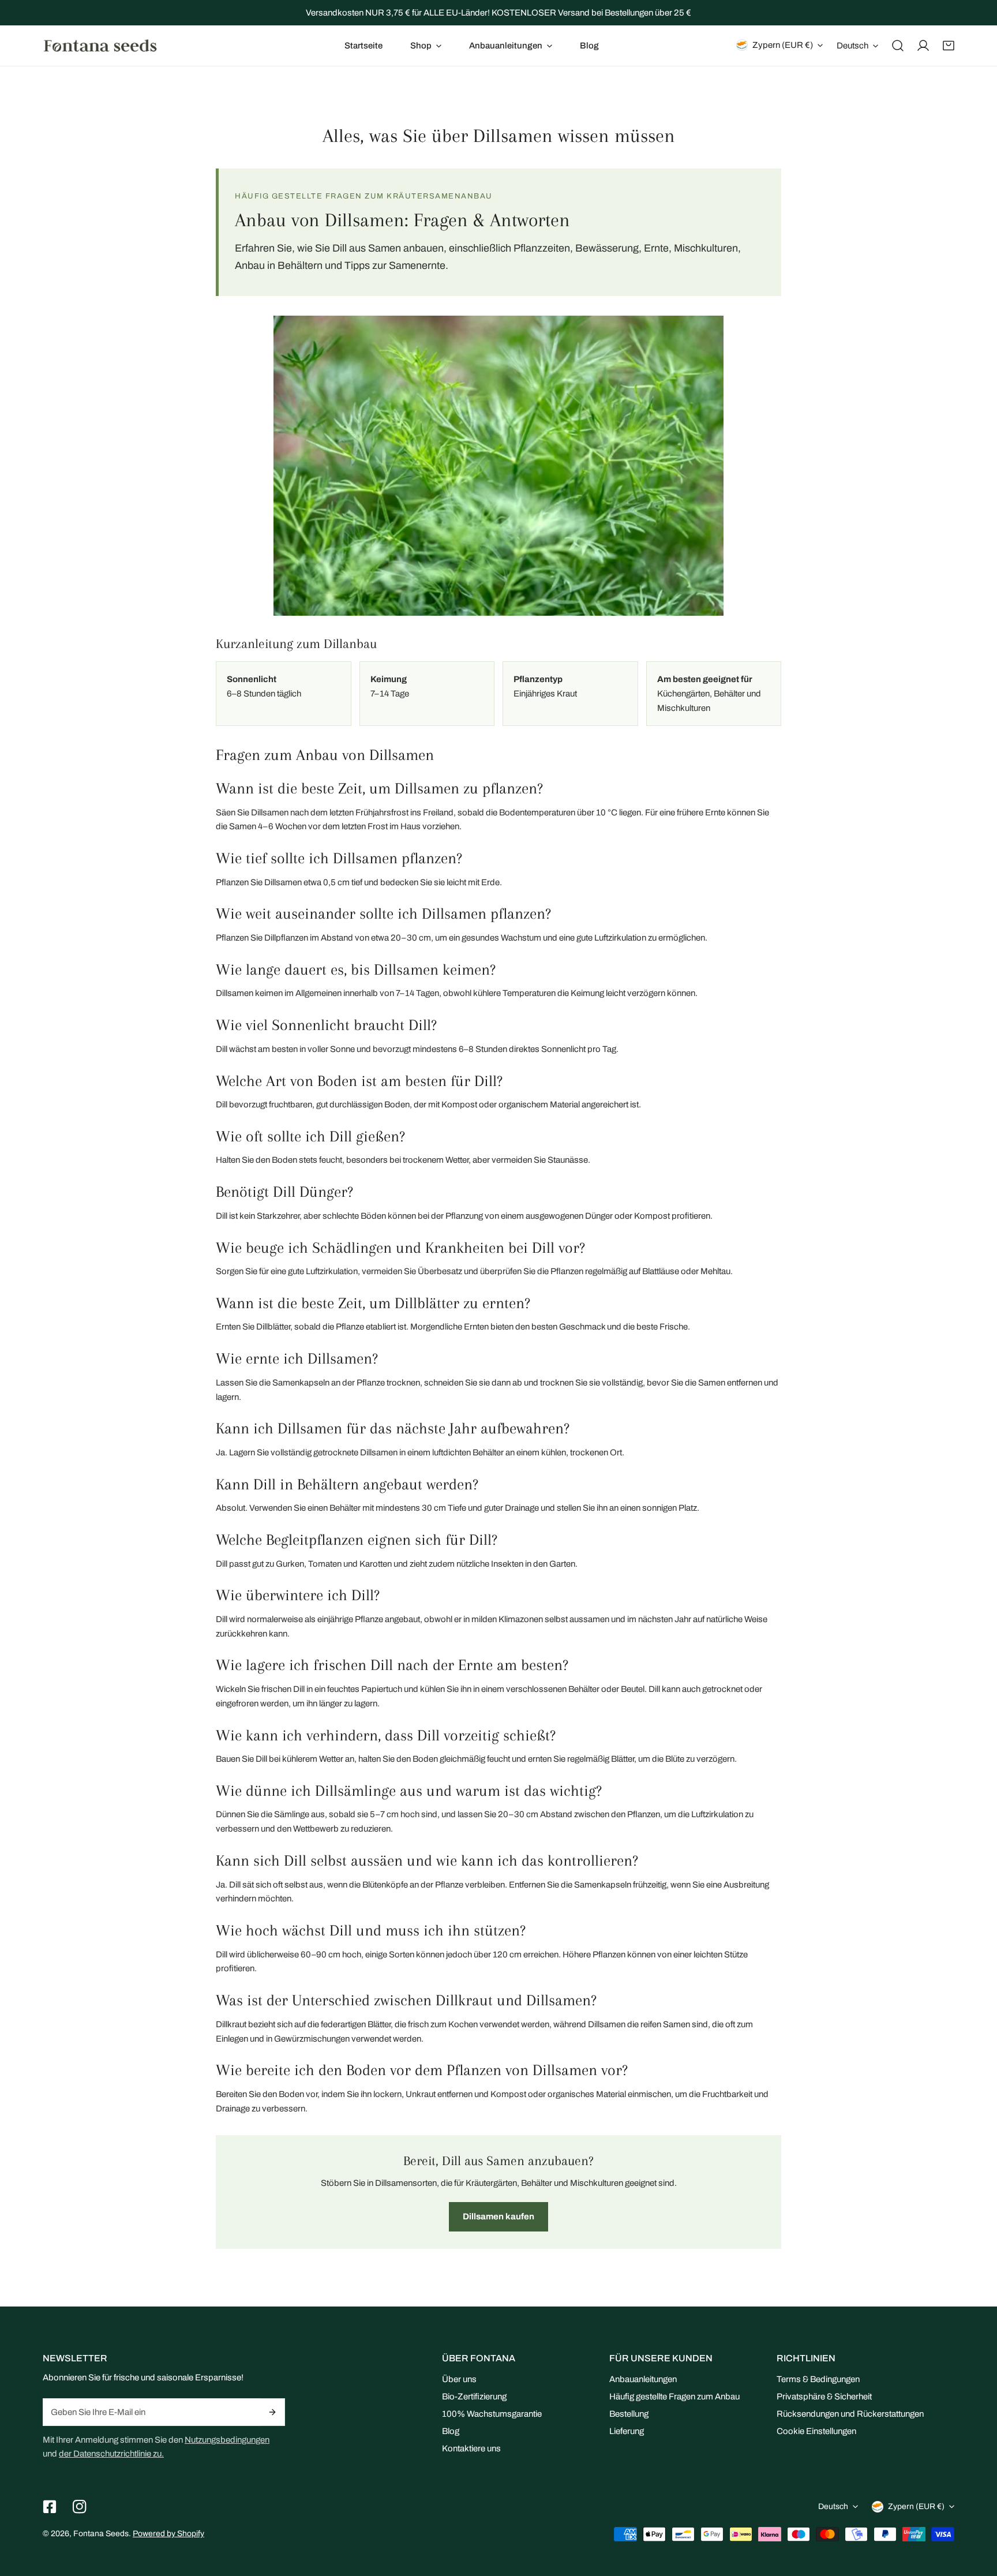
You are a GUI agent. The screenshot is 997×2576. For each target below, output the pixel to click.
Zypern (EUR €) (783, 45)
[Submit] (273, 2412)
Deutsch (852, 46)
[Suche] (898, 46)
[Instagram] (80, 2507)
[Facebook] (50, 2507)
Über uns (459, 2379)
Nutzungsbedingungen (227, 2440)
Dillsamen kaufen (498, 2216)
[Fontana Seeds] (100, 45)
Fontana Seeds (101, 2534)
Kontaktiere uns (471, 2448)
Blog (451, 2431)
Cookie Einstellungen (816, 2431)
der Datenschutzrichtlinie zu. (111, 2454)
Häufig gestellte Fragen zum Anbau (674, 2397)
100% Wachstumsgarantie (492, 2414)
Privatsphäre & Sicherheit (824, 2397)
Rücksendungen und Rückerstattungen (850, 2414)
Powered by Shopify (168, 2534)
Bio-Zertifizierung (474, 2397)
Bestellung (629, 2414)
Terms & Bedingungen (818, 2379)
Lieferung (627, 2431)
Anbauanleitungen (643, 2379)
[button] (426, 46)
